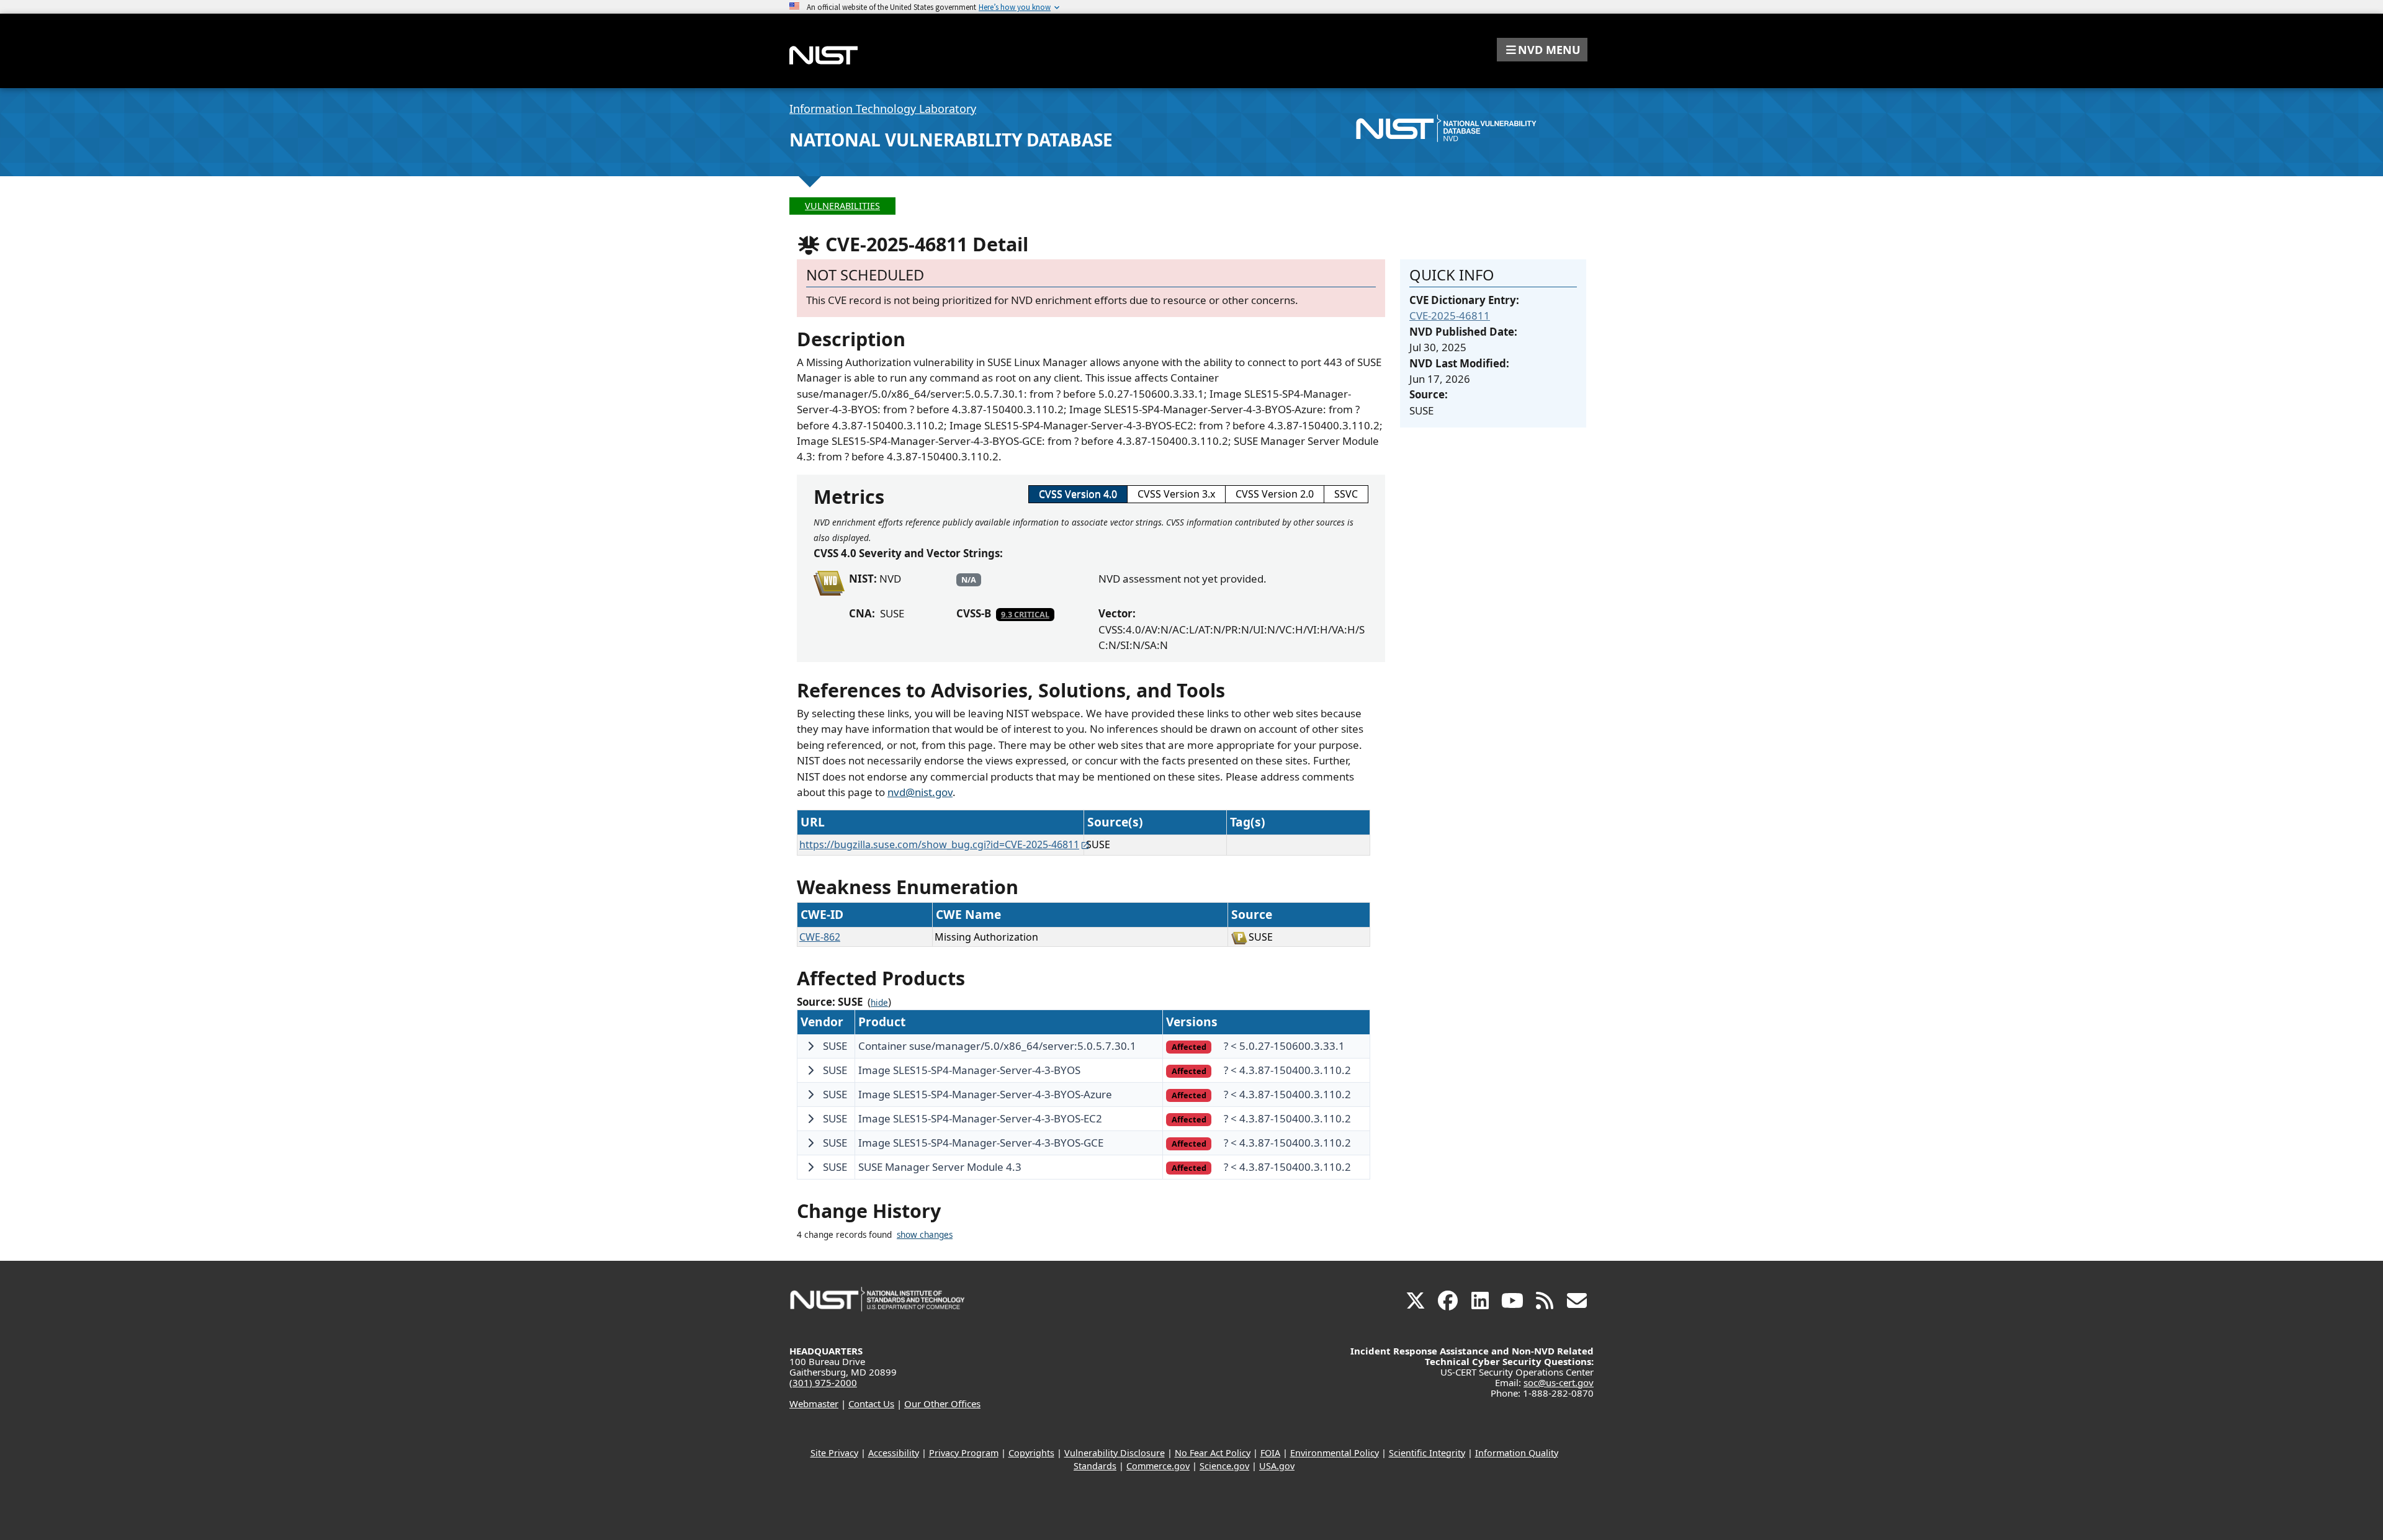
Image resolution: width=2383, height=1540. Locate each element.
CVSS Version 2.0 (1275, 494)
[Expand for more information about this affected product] (810, 1046)
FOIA (1270, 1453)
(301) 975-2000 (823, 1382)
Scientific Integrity (1427, 1453)
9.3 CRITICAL (1025, 614)
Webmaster (814, 1403)
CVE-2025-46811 (1450, 316)
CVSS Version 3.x (1176, 494)
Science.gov (1224, 1466)
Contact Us (871, 1403)
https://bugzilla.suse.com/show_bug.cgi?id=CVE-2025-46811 (939, 844)
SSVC (1346, 494)
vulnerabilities (842, 206)
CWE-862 (820, 937)
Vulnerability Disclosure (1115, 1453)
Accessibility (894, 1453)
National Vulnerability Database (951, 140)
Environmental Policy (1335, 1453)
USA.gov (1277, 1466)
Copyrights (1031, 1453)
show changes (925, 1235)
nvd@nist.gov (920, 792)
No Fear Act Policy (1213, 1453)
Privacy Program (964, 1453)
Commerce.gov (1158, 1466)
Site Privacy (834, 1453)
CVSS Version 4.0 (1078, 494)
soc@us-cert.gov (1559, 1382)
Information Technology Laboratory (883, 109)
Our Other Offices (942, 1403)
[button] (1542, 50)
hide (879, 1003)
